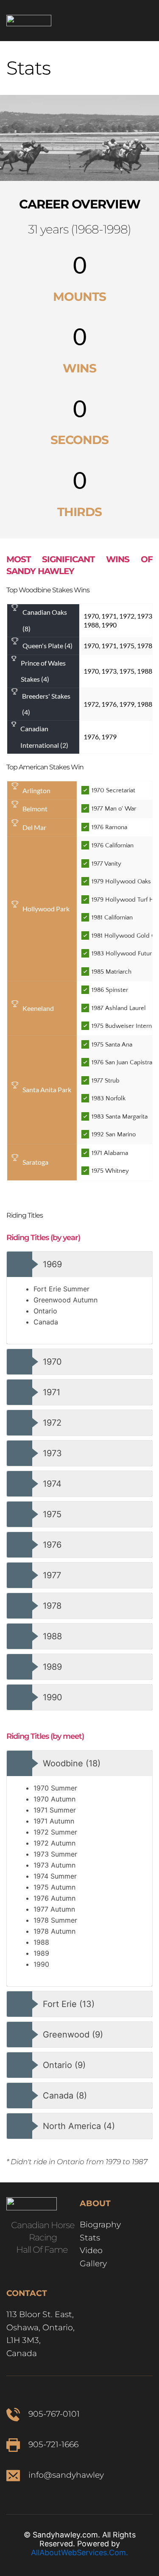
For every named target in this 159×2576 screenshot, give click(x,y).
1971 (52, 1392)
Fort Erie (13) (69, 2004)
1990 (53, 1697)
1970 (52, 1362)
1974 (52, 1484)
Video (91, 2250)
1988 (52, 1636)
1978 (52, 1606)
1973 (52, 1453)
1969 (52, 1264)
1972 (52, 1423)
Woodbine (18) (72, 1763)
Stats (90, 2238)
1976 (52, 1545)
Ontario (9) (64, 2065)
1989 (52, 1667)
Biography (101, 2225)
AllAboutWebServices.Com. (79, 2552)
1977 (52, 1575)
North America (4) (79, 2126)
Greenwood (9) (73, 2035)
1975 (52, 1514)
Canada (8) (65, 2096)
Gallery (94, 2264)
